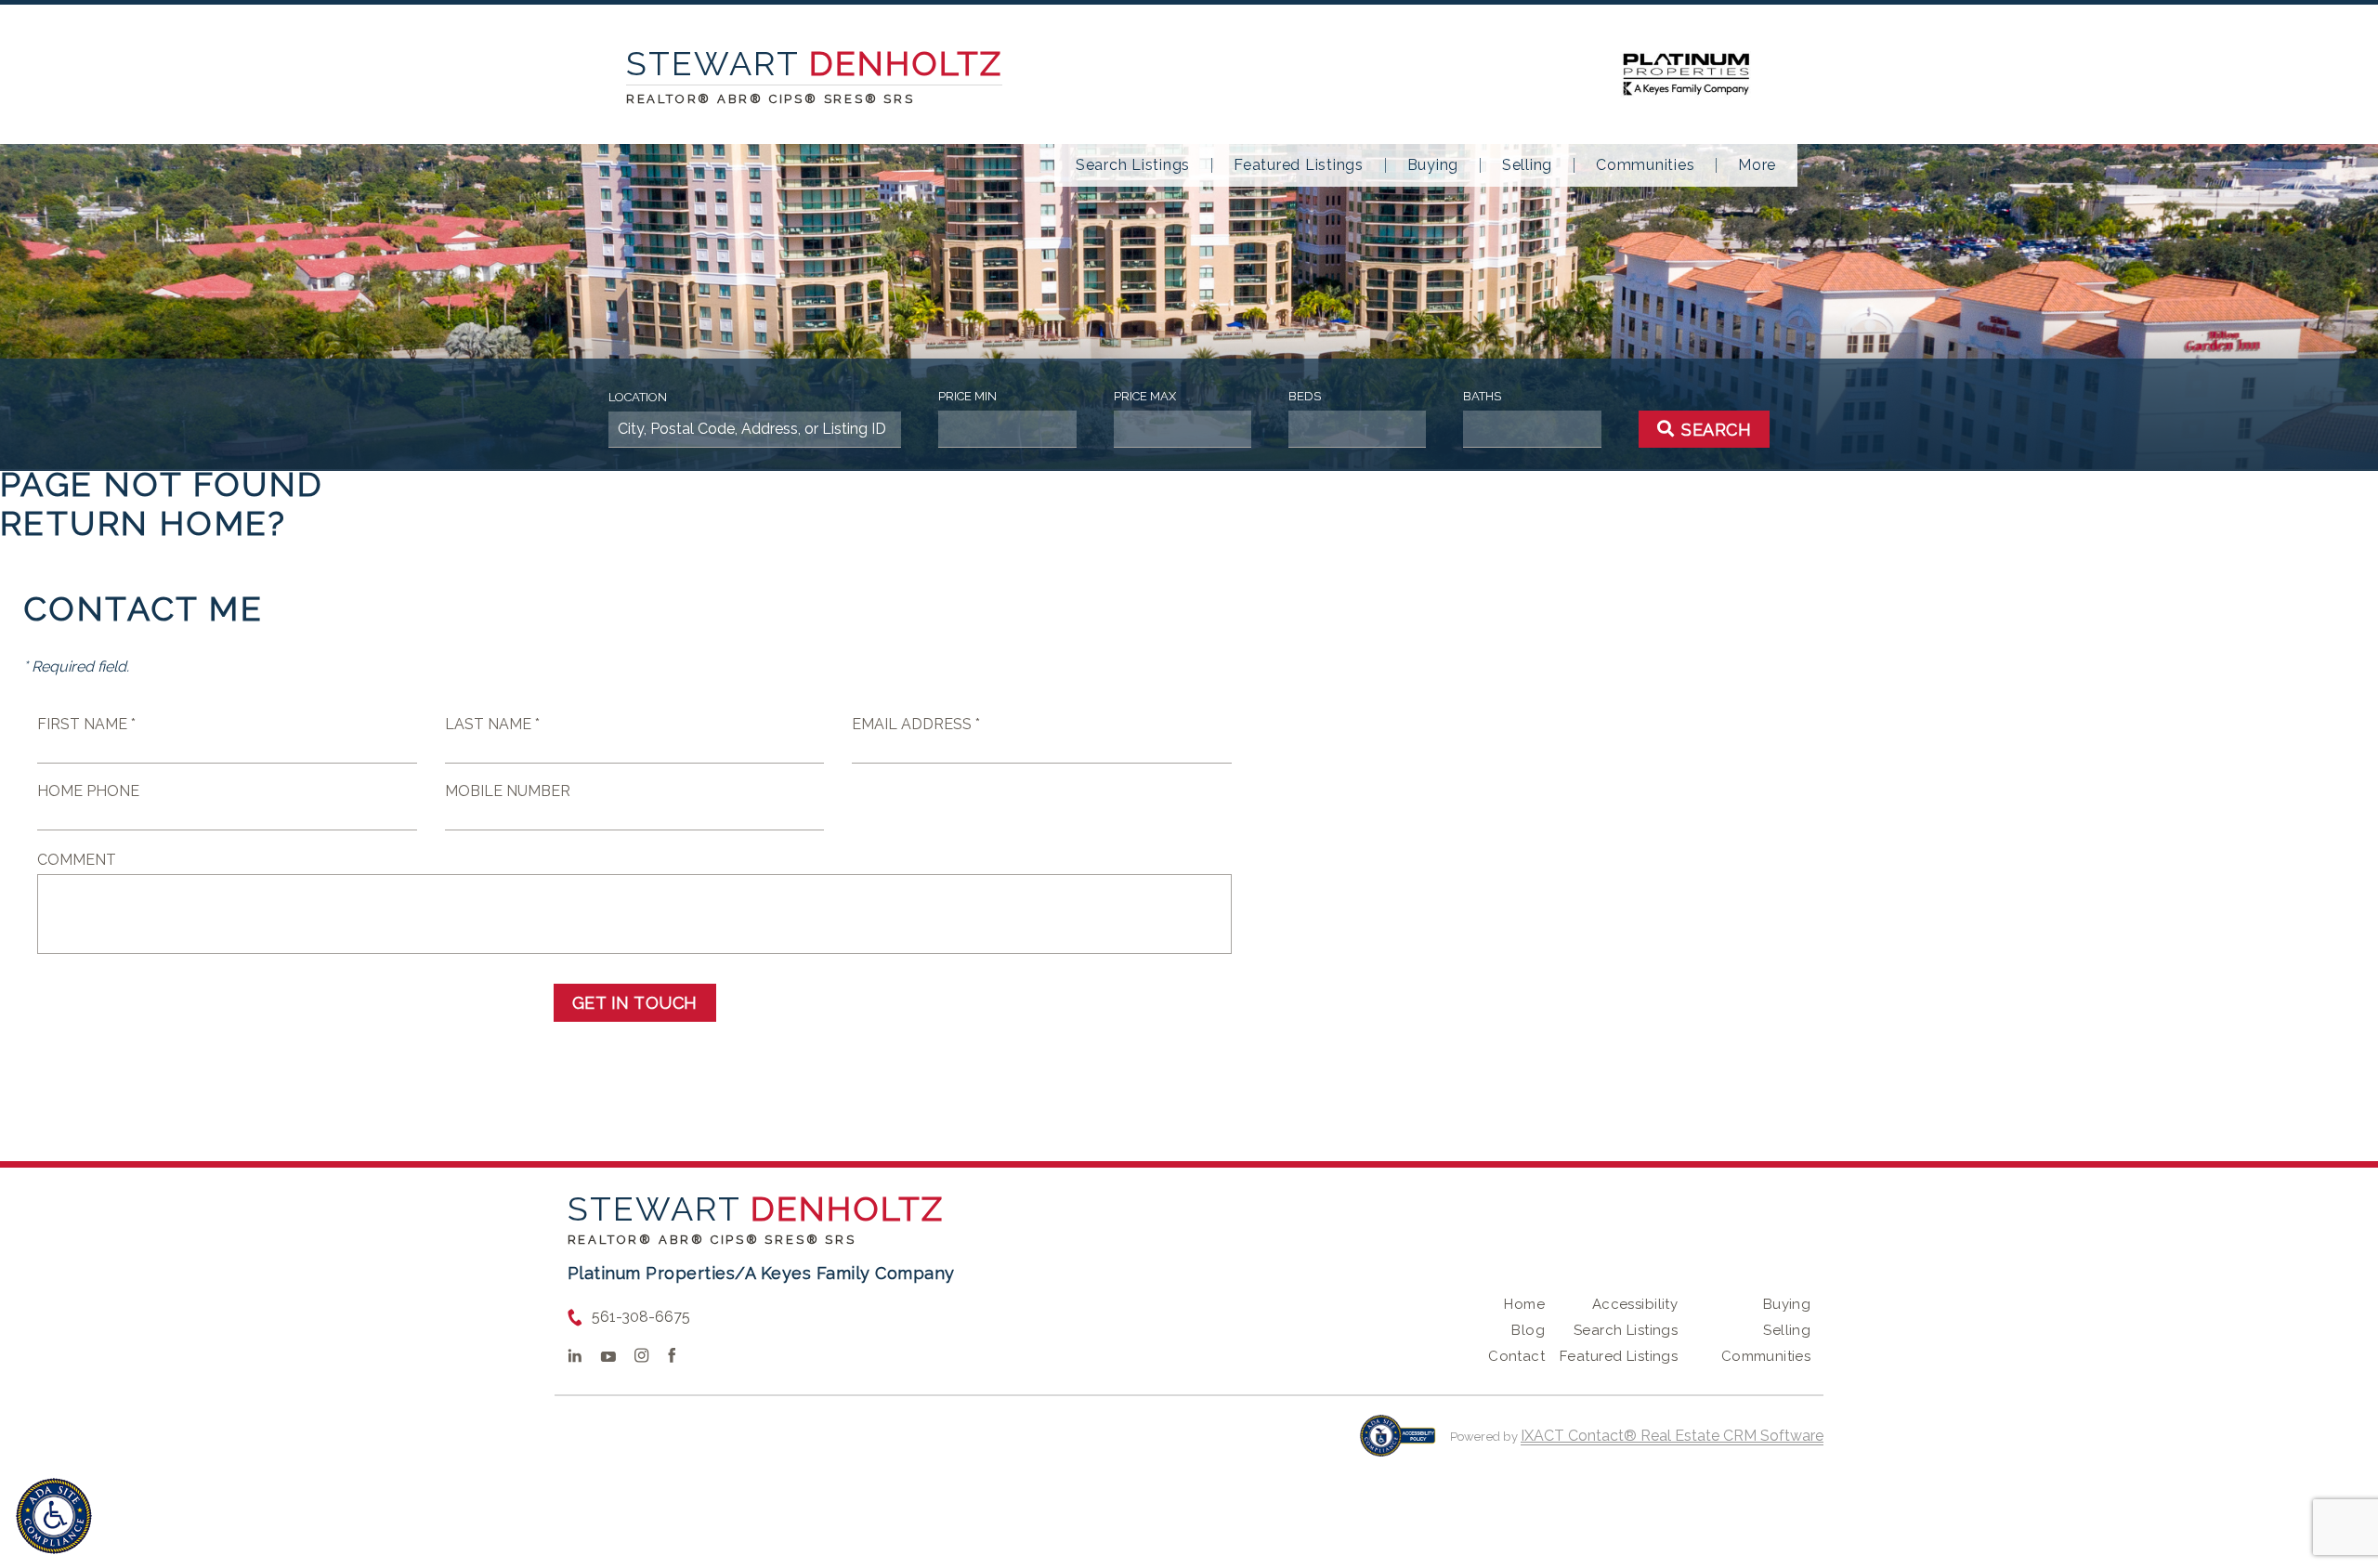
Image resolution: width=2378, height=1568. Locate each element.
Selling (1527, 165)
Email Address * (916, 724)
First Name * (86, 724)
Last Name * (492, 724)
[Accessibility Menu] (54, 1516)
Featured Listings (1299, 165)
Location (638, 397)
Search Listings (1133, 165)
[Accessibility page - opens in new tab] (1398, 1445)
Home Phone (88, 791)
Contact (1516, 1356)
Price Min (967, 396)
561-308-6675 (641, 1317)
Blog (1528, 1330)
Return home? (144, 523)
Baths (1482, 396)
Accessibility (1635, 1304)
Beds (1305, 396)
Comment (77, 860)
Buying (1433, 165)
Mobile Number (508, 791)
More (1757, 165)
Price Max (1145, 396)
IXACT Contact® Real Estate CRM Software (1672, 1436)
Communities (1645, 165)
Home (1524, 1304)
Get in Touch (635, 1003)
